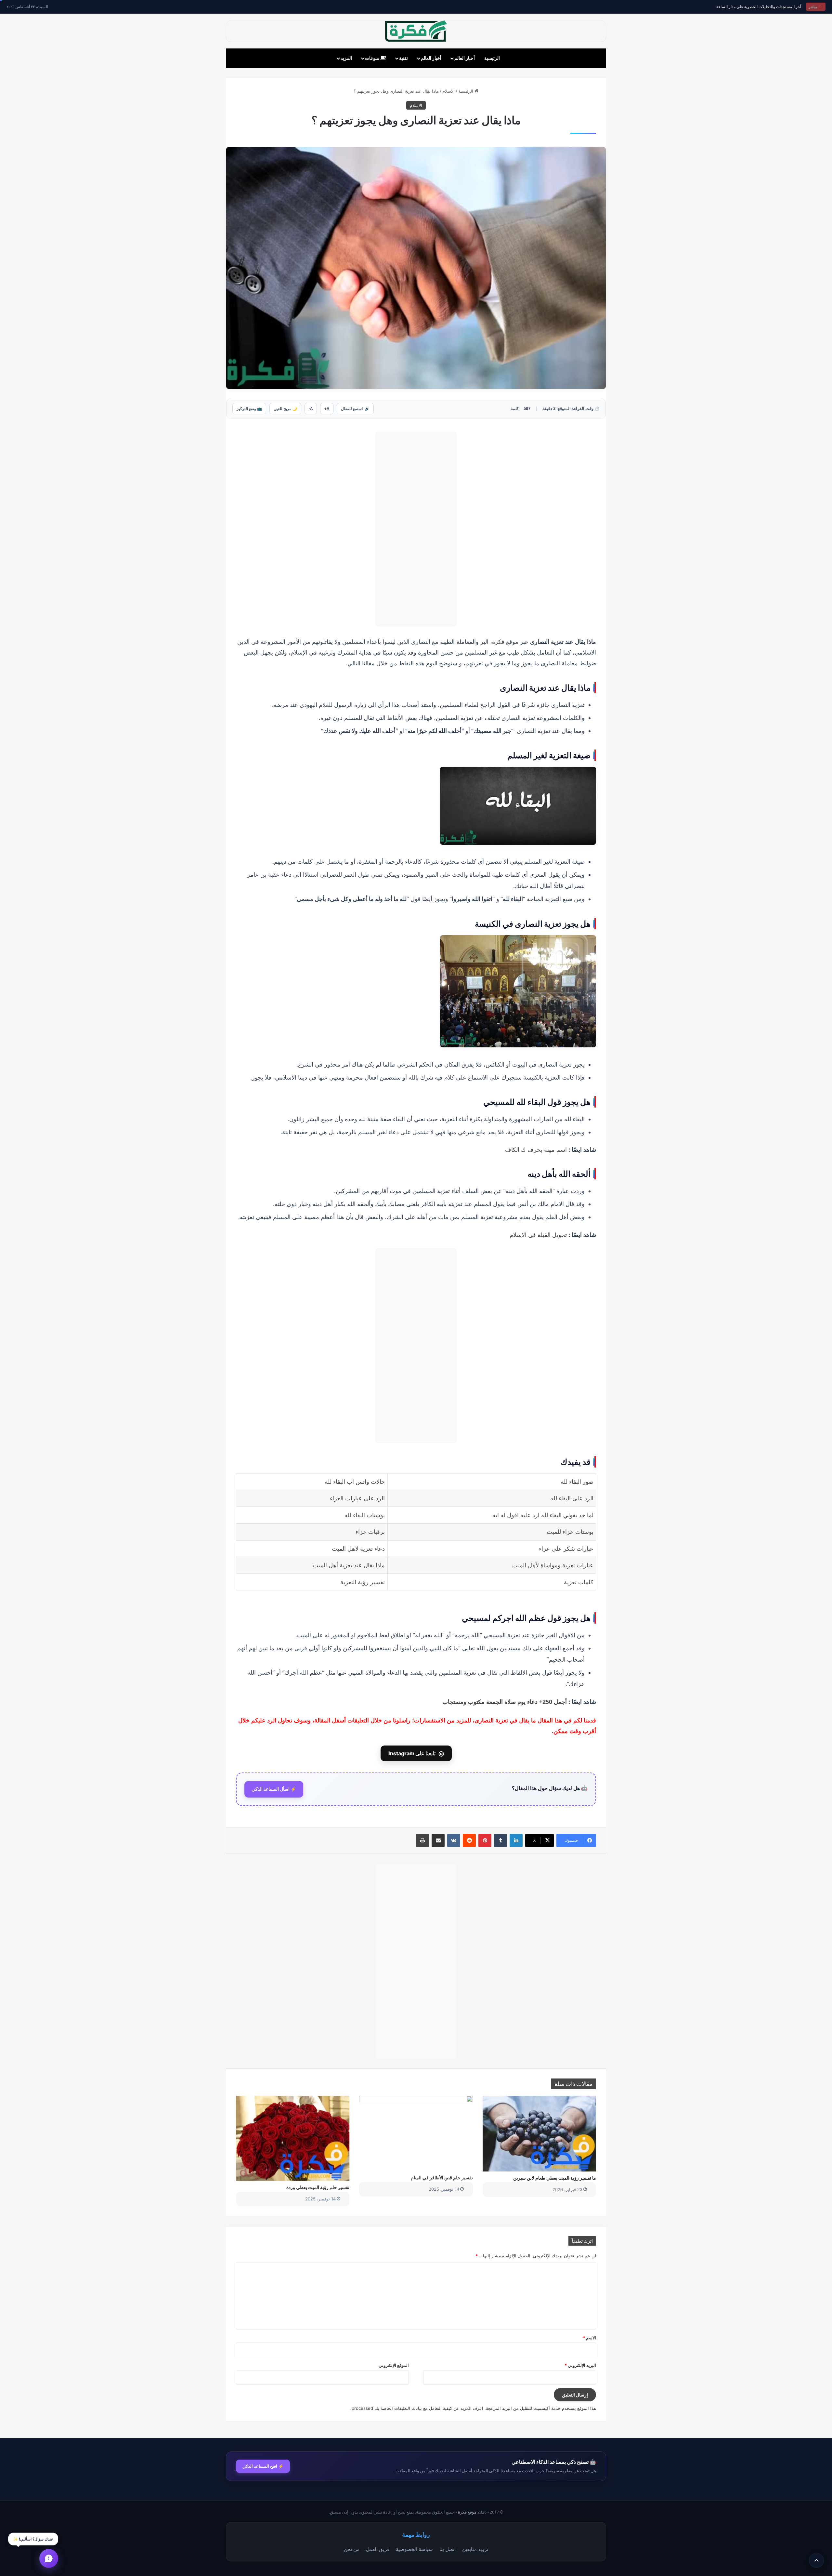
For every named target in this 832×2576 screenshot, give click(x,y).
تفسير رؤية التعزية (363, 1582)
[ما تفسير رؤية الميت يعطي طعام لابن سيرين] (539, 2133)
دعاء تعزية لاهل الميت (358, 1549)
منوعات (373, 58)
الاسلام (448, 91)
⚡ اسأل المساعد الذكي (274, 1789)
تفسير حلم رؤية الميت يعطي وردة (318, 2187)
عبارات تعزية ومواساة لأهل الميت (553, 1565)
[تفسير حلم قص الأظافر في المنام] (416, 2133)
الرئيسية (492, 58)
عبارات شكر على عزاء (566, 1549)
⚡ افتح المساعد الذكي (263, 2466)
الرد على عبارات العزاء (357, 1498)
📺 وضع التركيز (249, 409)
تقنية (403, 58)
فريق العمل (378, 2549)
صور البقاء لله (577, 1482)
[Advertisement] (416, 529)
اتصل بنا (448, 2549)
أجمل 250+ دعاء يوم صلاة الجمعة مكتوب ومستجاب (505, 1702)
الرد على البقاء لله (572, 1498)
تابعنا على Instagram (416, 1753)
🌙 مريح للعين (285, 409)
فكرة (499, 642)
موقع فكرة (467, 2512)
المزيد (346, 58)
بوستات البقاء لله (365, 1515)
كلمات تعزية (579, 1582)
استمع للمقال (355, 409)
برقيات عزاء (370, 1532)
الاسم (589, 2338)
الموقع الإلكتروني (394, 2365)
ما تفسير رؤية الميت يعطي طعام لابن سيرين (555, 2178)
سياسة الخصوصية (414, 2549)
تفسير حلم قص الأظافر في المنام (442, 2178)
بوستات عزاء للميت (570, 1532)
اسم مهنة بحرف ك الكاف (536, 1149)
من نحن (352, 2549)
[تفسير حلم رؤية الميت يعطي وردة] (293, 2138)
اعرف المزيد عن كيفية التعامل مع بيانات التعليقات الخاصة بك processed (417, 2408)
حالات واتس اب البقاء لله (355, 1482)
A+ (327, 409)
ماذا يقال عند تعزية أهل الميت (349, 1565)
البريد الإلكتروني (580, 2365)
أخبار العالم (465, 58)
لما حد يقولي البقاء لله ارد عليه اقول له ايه (543, 1515)
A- (311, 409)
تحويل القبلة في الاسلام (538, 1235)
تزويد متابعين (475, 2549)
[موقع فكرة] (416, 31)
